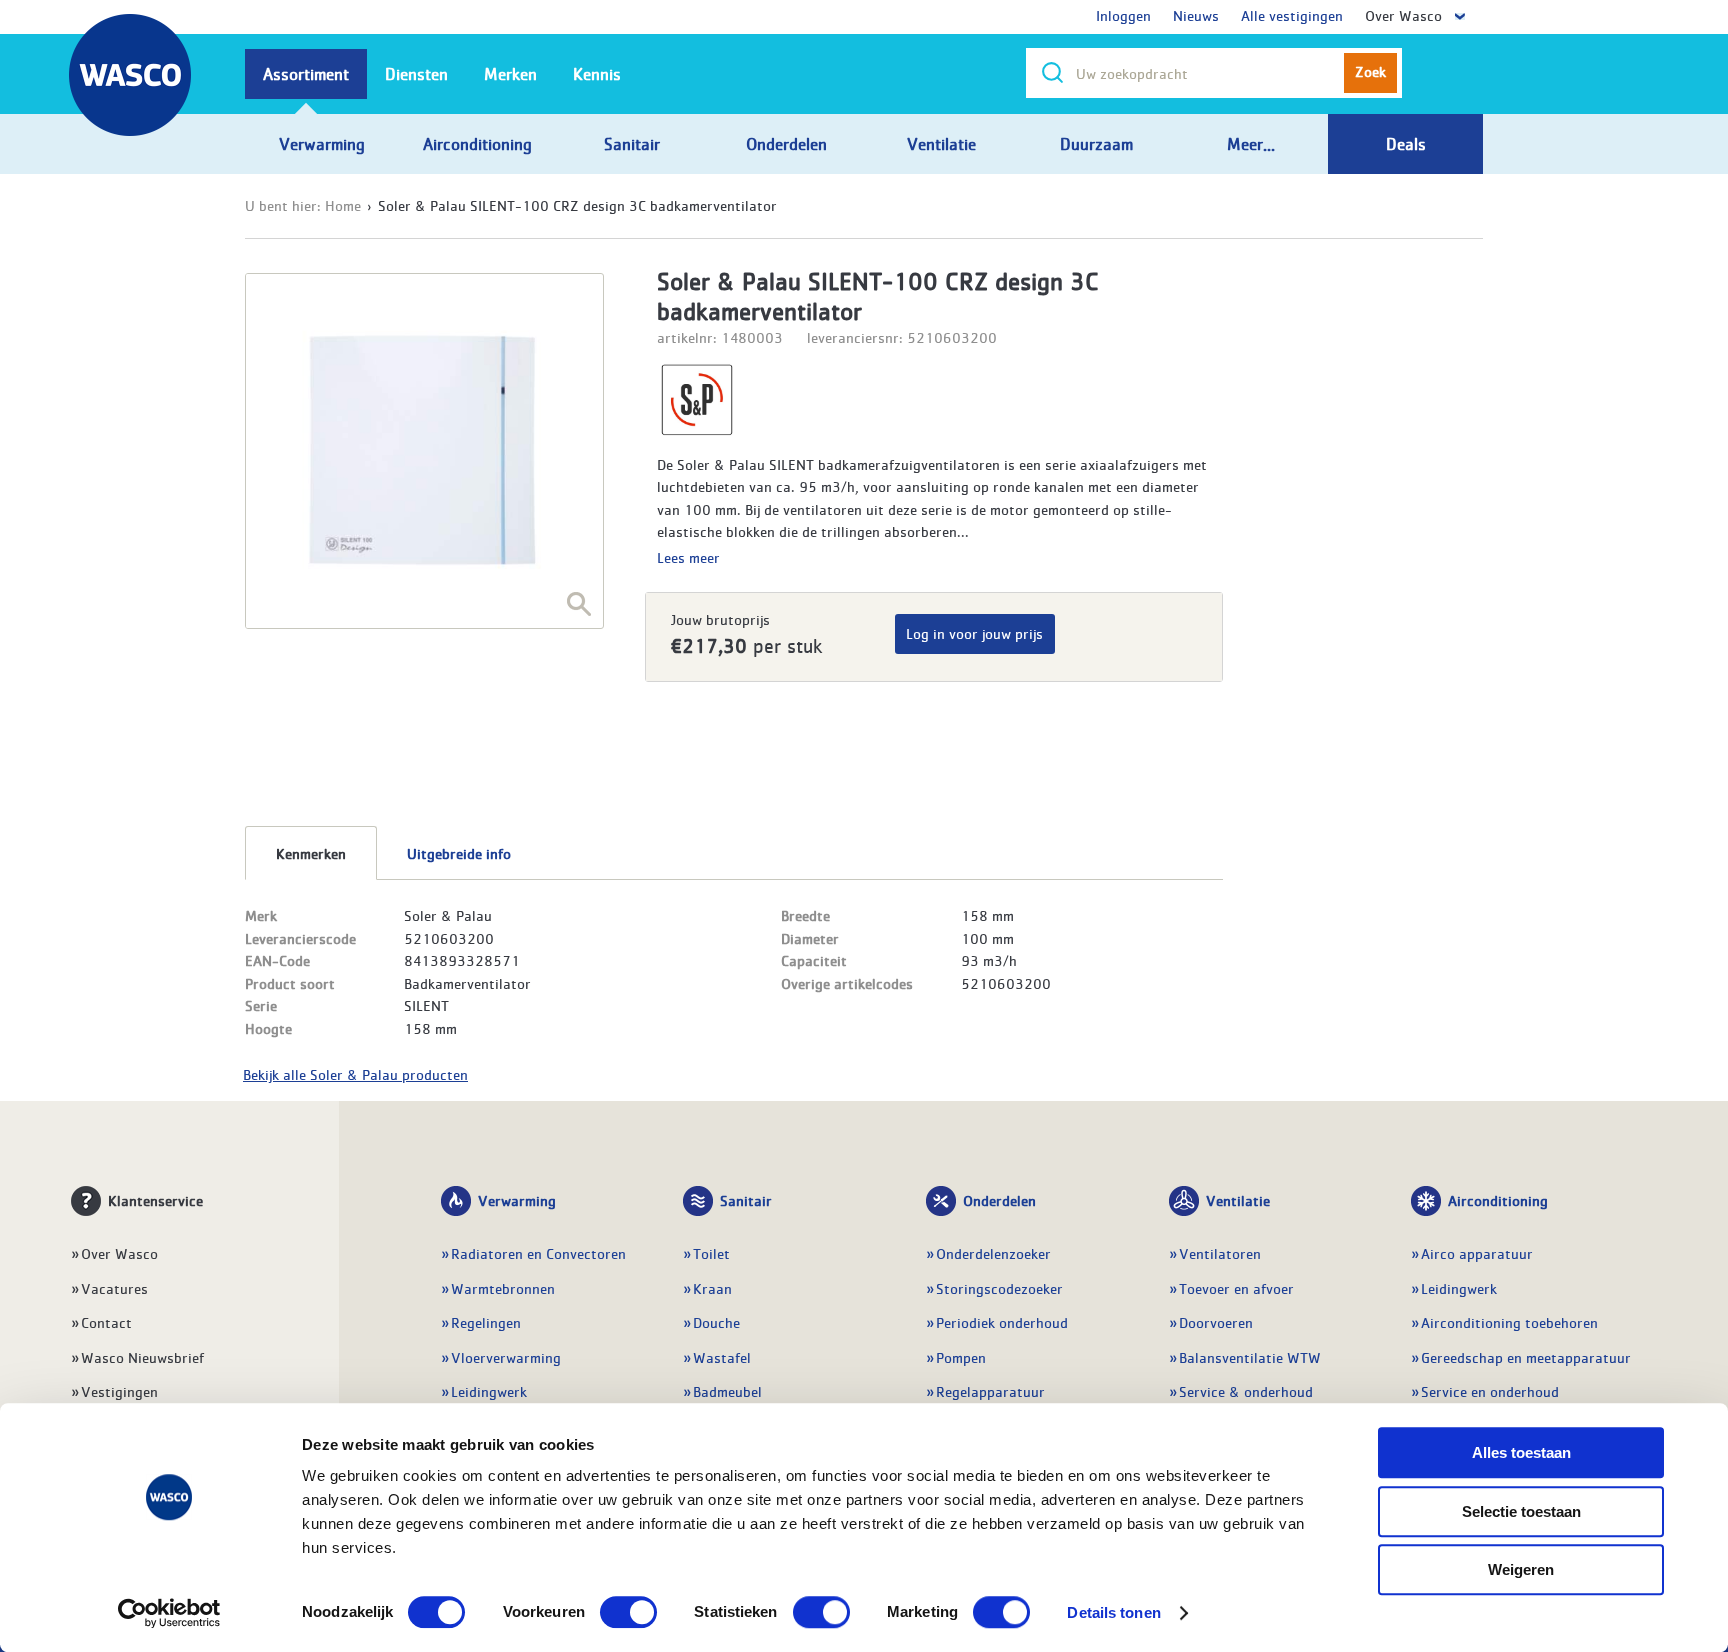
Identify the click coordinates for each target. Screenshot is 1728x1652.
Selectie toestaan (1521, 1511)
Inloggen (1123, 15)
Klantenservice (155, 1200)
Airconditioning (1498, 1200)
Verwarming (517, 1200)
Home (343, 205)
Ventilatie (1238, 1200)
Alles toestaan (1521, 1452)
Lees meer (688, 557)
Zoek (1370, 71)
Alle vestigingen (1292, 15)
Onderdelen (999, 1200)
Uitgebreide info (459, 853)
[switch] (628, 1612)
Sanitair (746, 1200)
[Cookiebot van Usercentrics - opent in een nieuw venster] (169, 1613)
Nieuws (1196, 15)
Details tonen (1113, 1612)
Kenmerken (311, 853)
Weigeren (1521, 1569)
